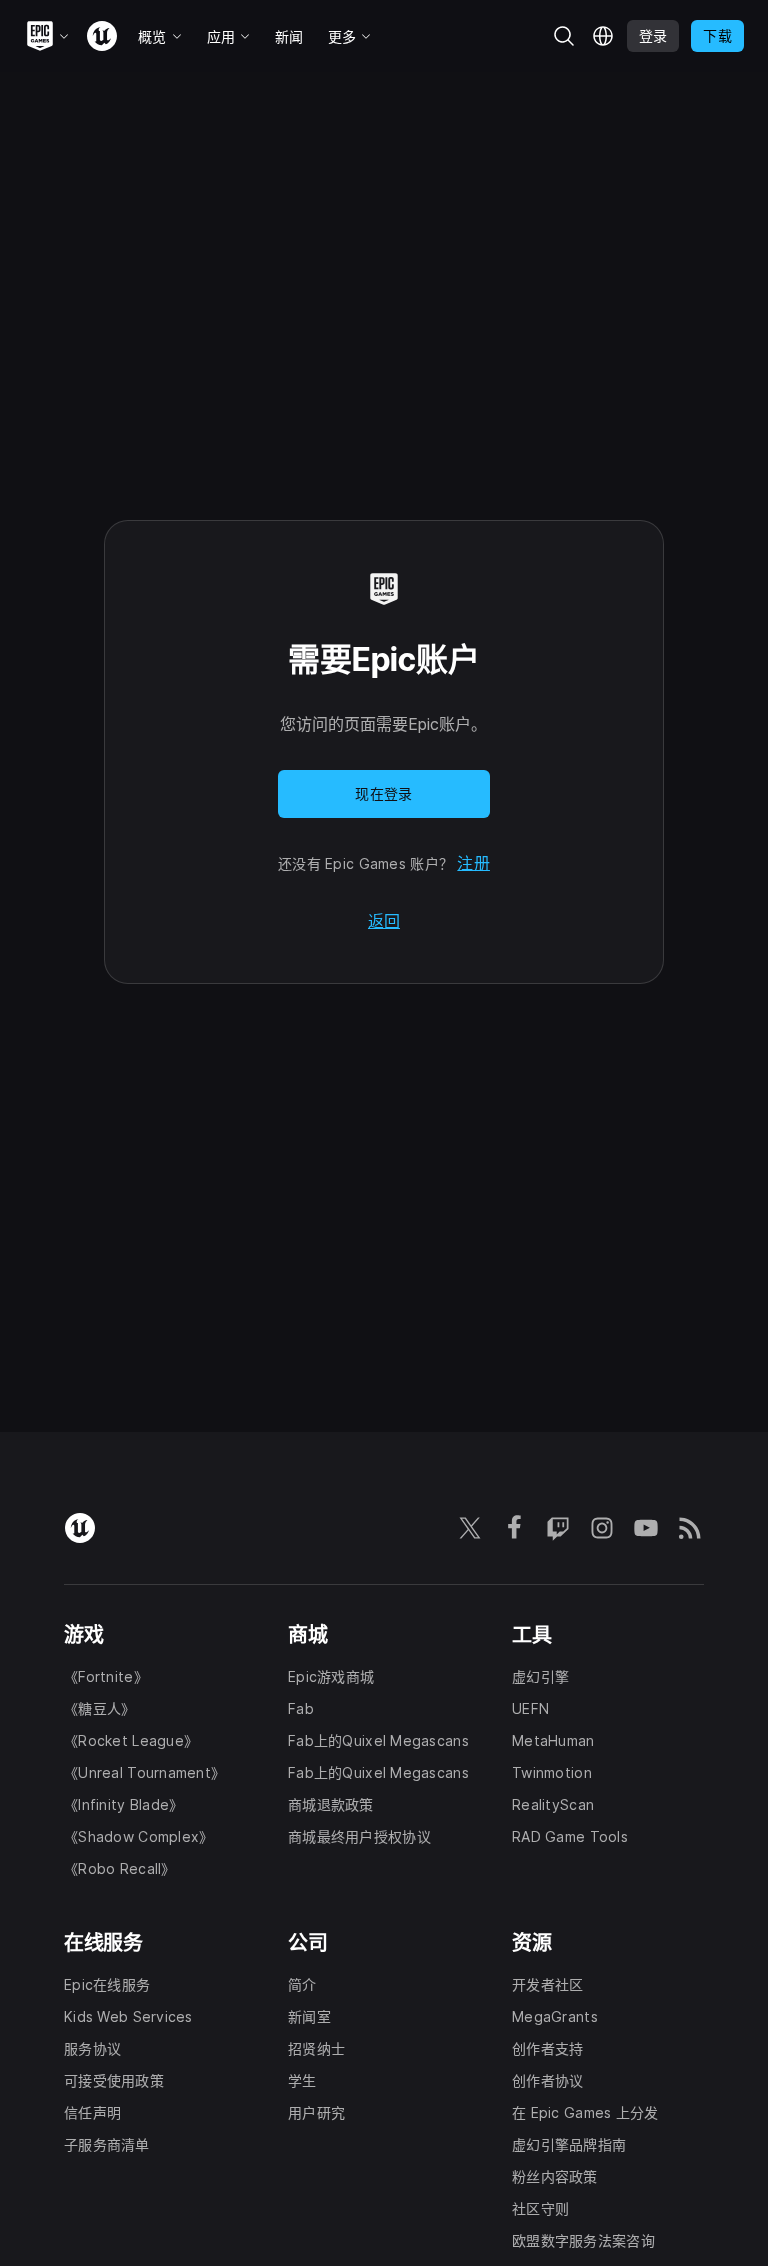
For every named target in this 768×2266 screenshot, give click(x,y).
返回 (384, 921)
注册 (473, 863)
